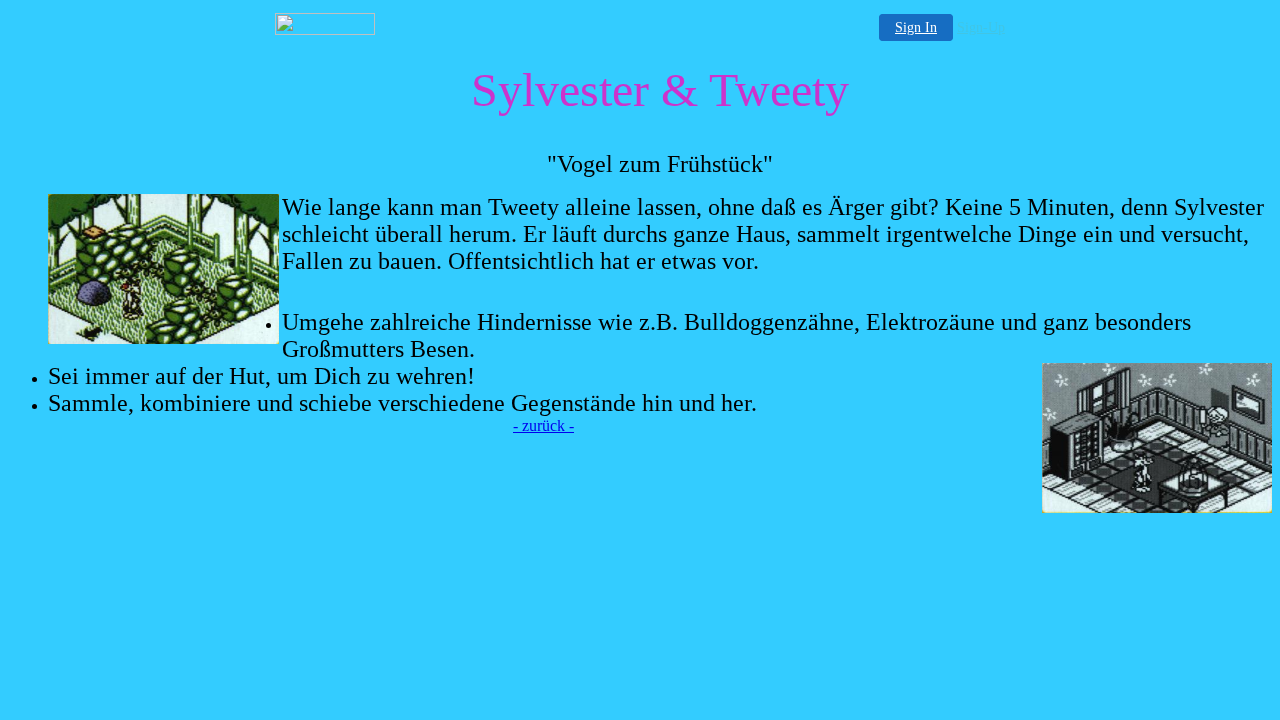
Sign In (916, 27)
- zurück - (543, 425)
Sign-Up (981, 27)
